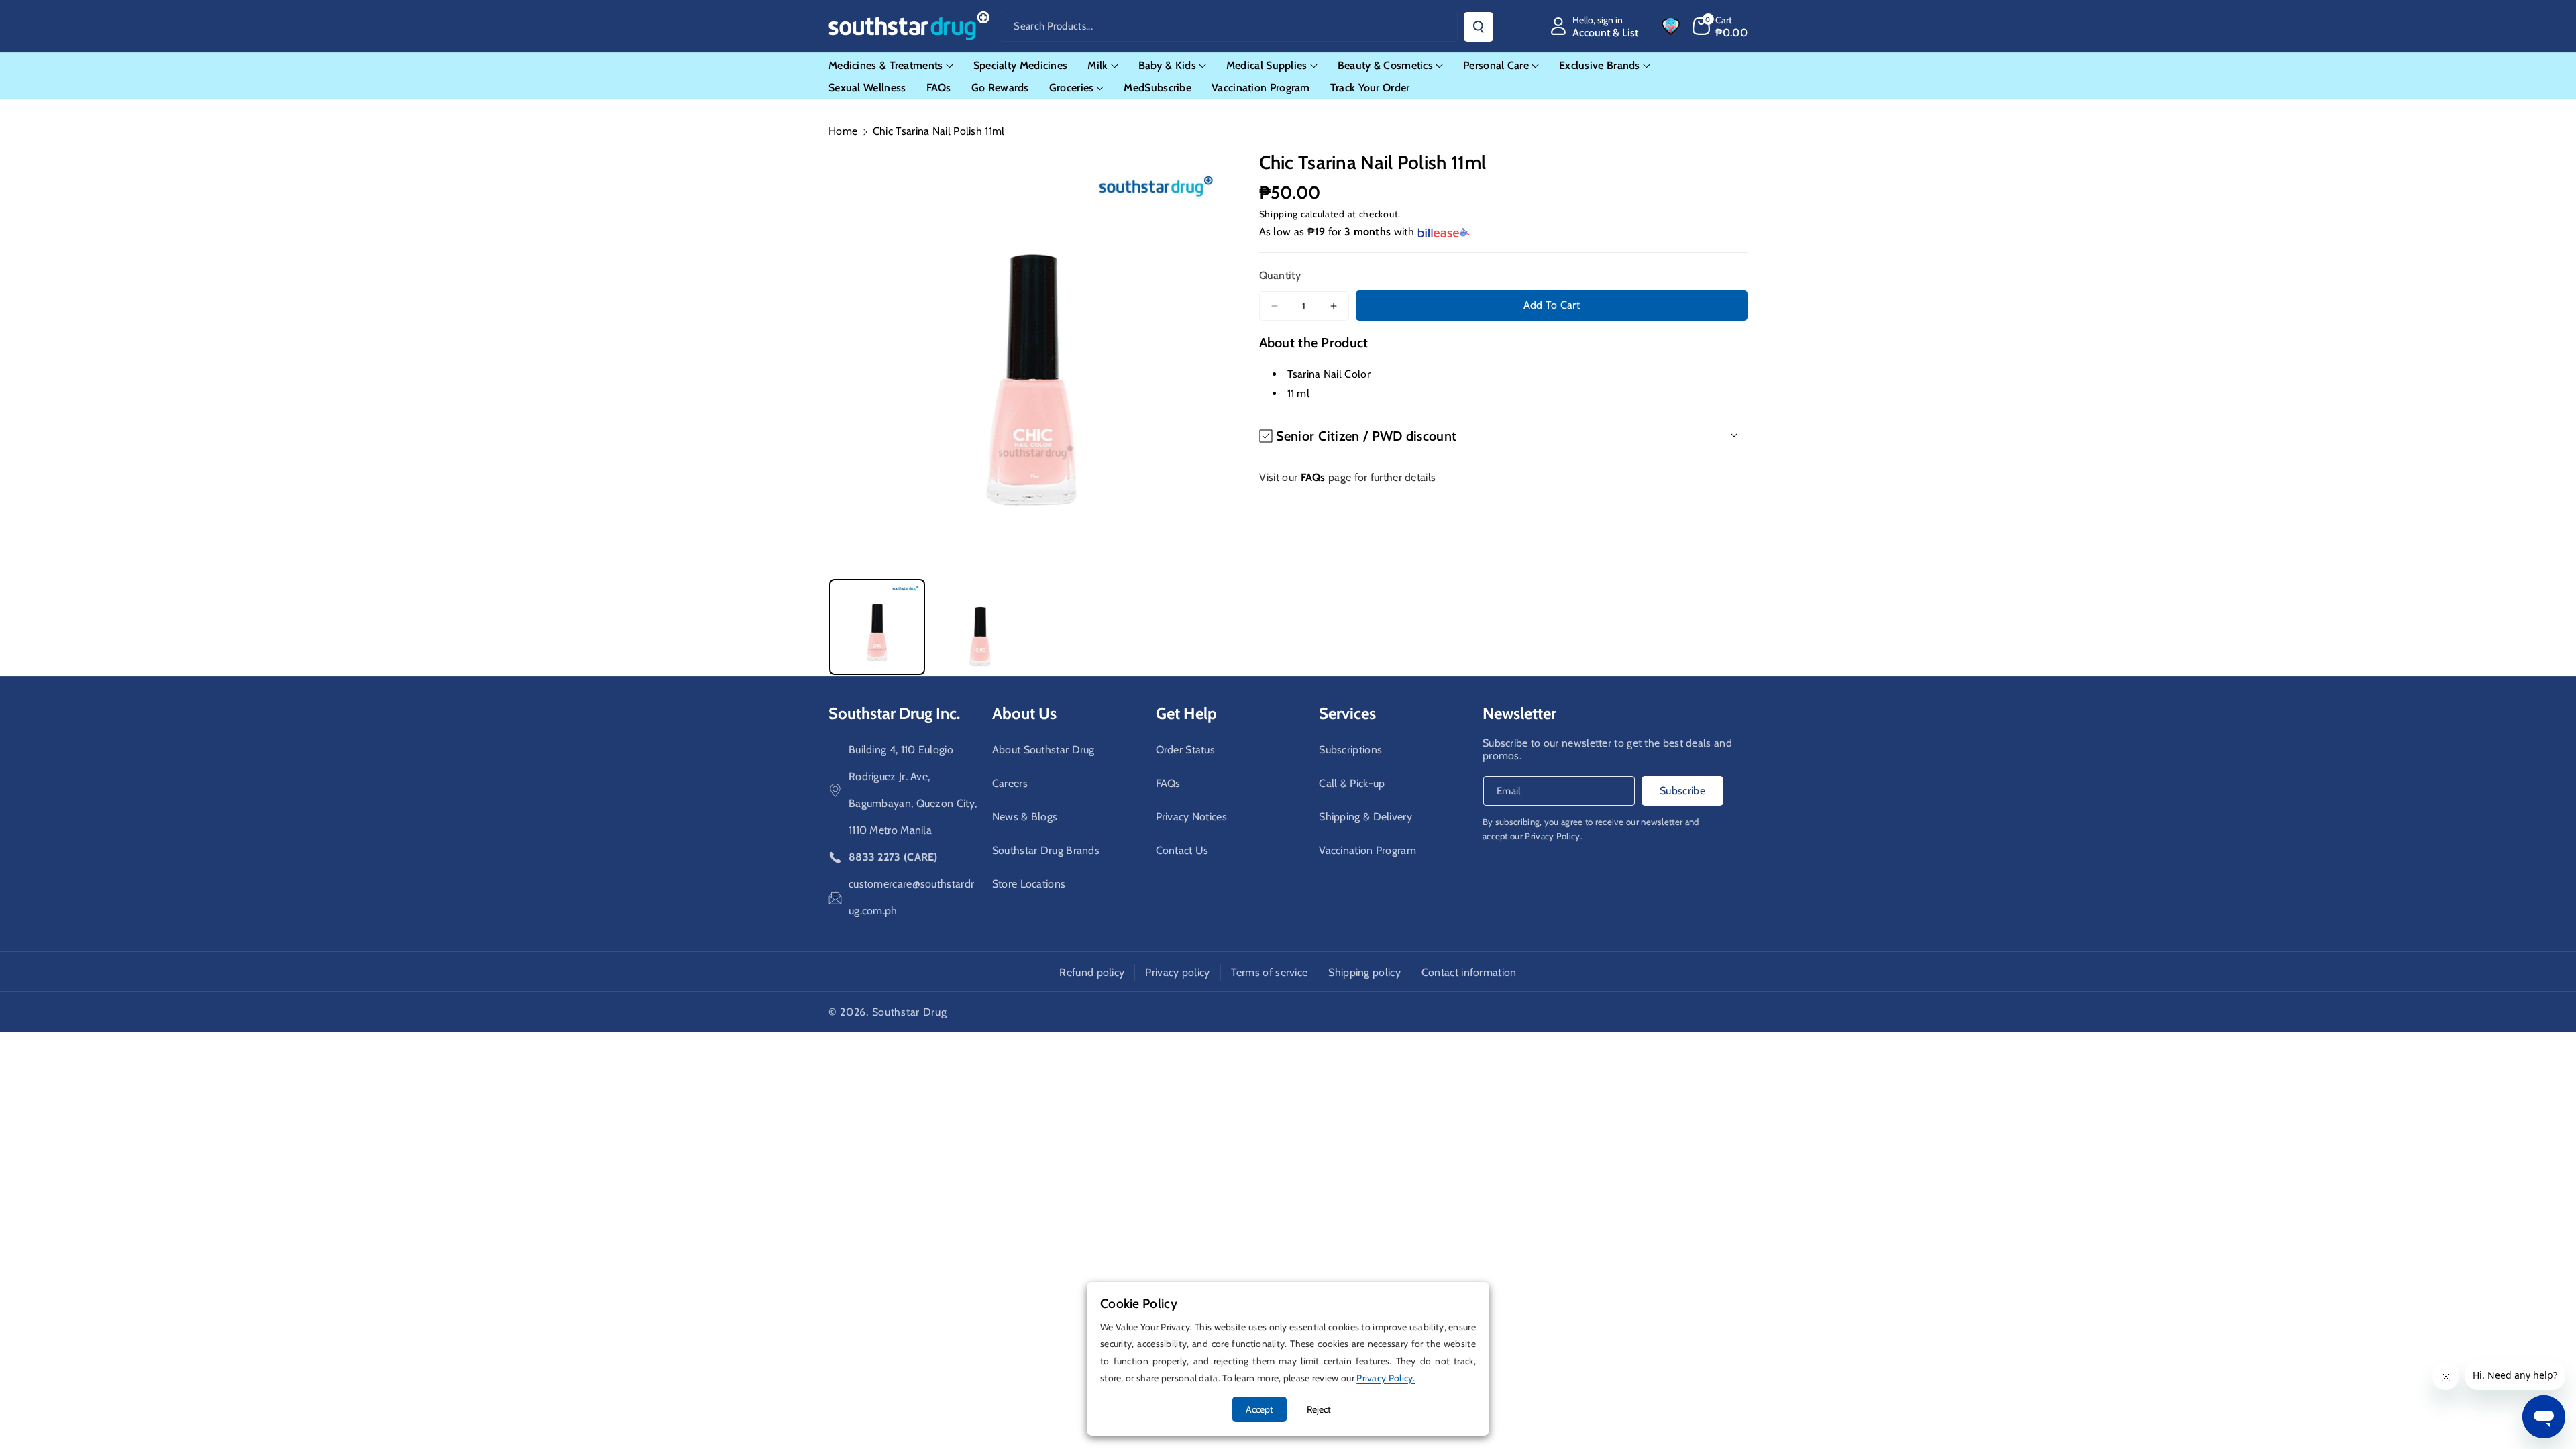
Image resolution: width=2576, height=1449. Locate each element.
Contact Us (1182, 850)
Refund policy (1092, 972)
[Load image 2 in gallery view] (980, 627)
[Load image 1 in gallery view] (877, 627)
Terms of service (1270, 972)
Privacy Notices (1192, 817)
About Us (1024, 713)
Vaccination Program (1367, 850)
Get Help (1186, 713)
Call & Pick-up (1352, 783)
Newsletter (1519, 713)
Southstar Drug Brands (1046, 850)
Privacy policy (1177, 972)
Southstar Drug (910, 1012)
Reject (1319, 1409)
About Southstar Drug (1043, 750)
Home (843, 131)
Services (1347, 713)
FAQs (1168, 783)
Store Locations (1029, 884)
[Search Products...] (1479, 27)
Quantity (1280, 275)
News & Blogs (1025, 817)
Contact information (1469, 972)
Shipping (1279, 214)
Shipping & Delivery (1365, 817)
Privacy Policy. (1554, 836)
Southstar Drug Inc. (894, 713)
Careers (1010, 783)
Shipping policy (1364, 972)
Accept (1259, 1409)
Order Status (1186, 750)
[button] (1720, 26)
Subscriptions (1350, 750)
